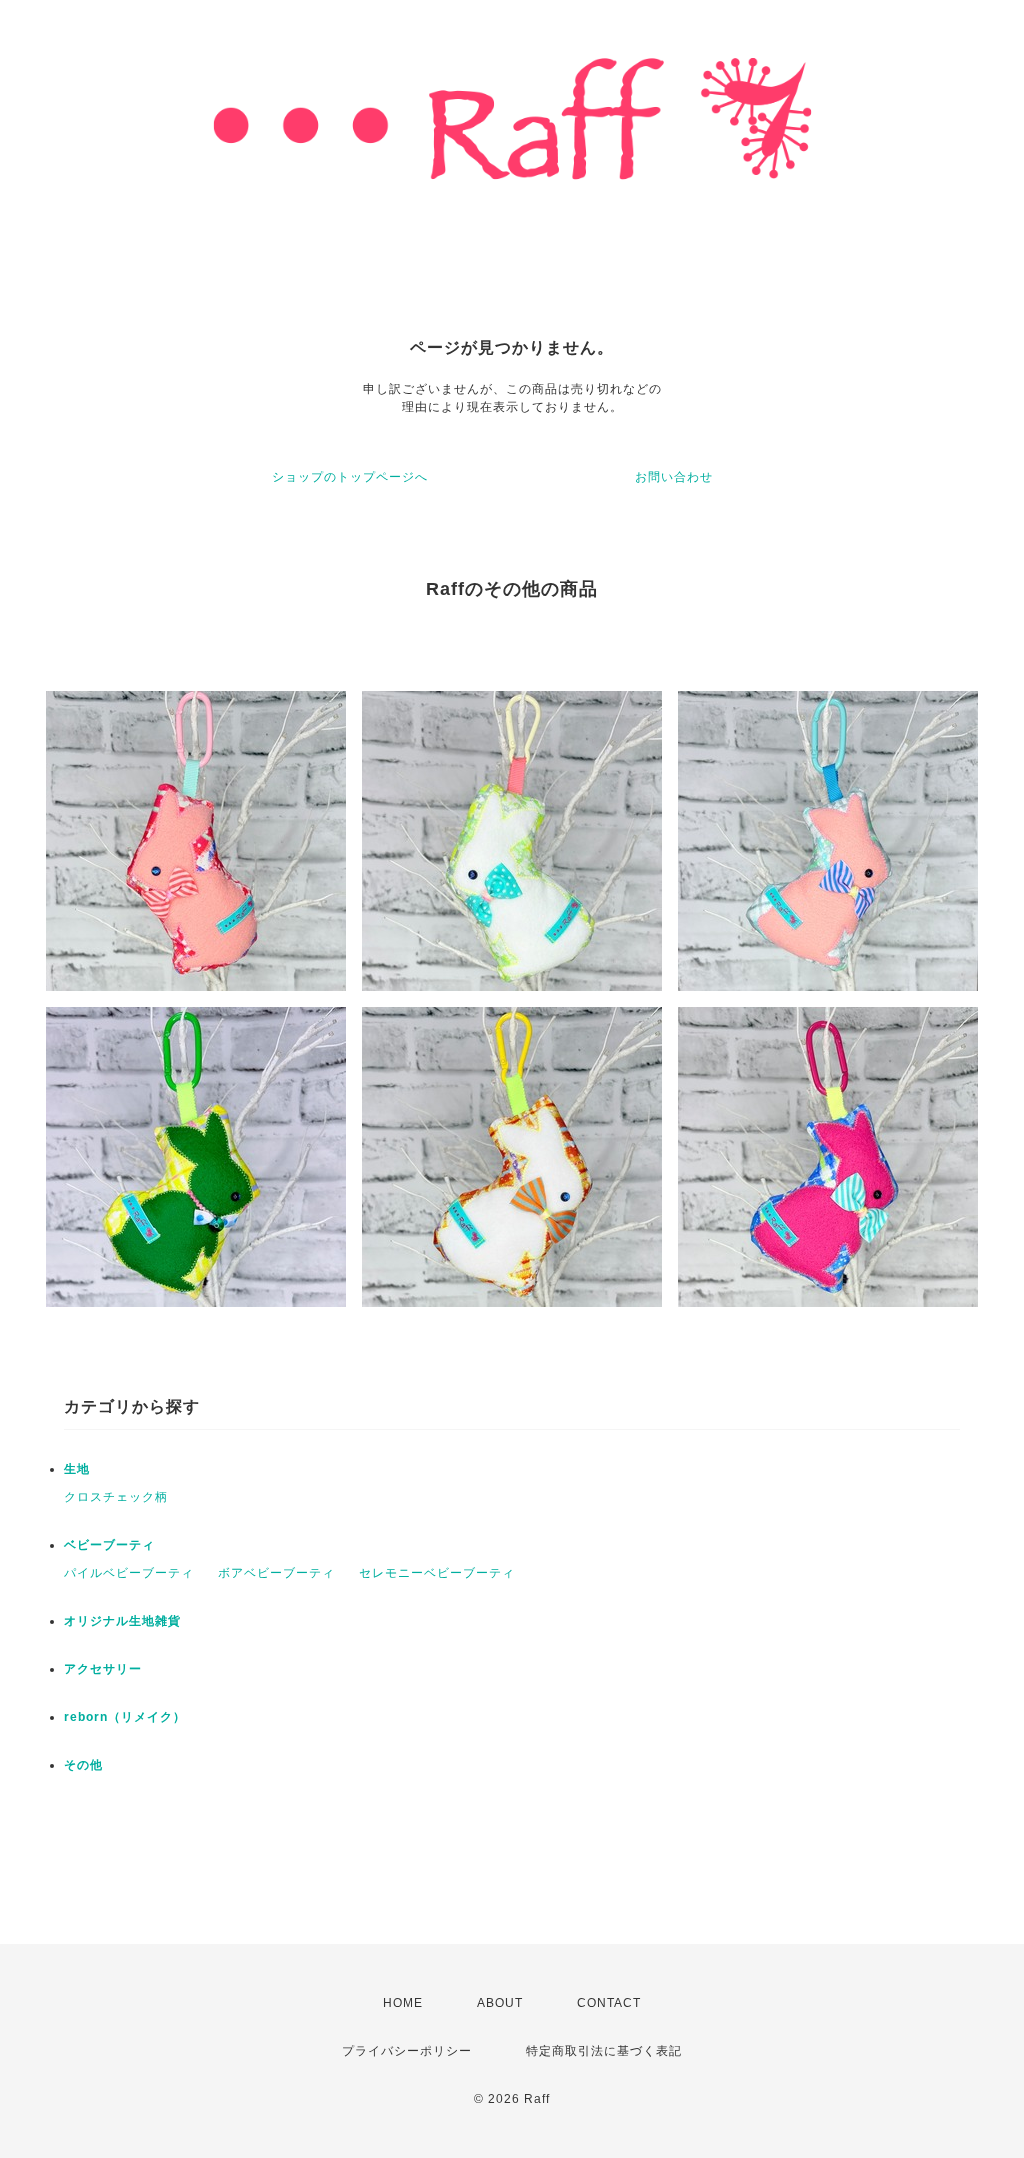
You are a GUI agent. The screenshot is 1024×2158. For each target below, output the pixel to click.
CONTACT (609, 2003)
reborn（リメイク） (125, 1717)
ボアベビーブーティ (276, 1573)
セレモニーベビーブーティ (437, 1573)
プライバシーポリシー (407, 2051)
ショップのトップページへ (350, 477)
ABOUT (500, 2003)
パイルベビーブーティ (129, 1573)
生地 (77, 1469)
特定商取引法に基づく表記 (604, 2051)
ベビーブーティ (109, 1545)
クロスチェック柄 (116, 1497)
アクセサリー (103, 1669)
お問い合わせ (674, 477)
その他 (83, 1765)
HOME (403, 2003)
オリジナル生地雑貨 (122, 1621)
